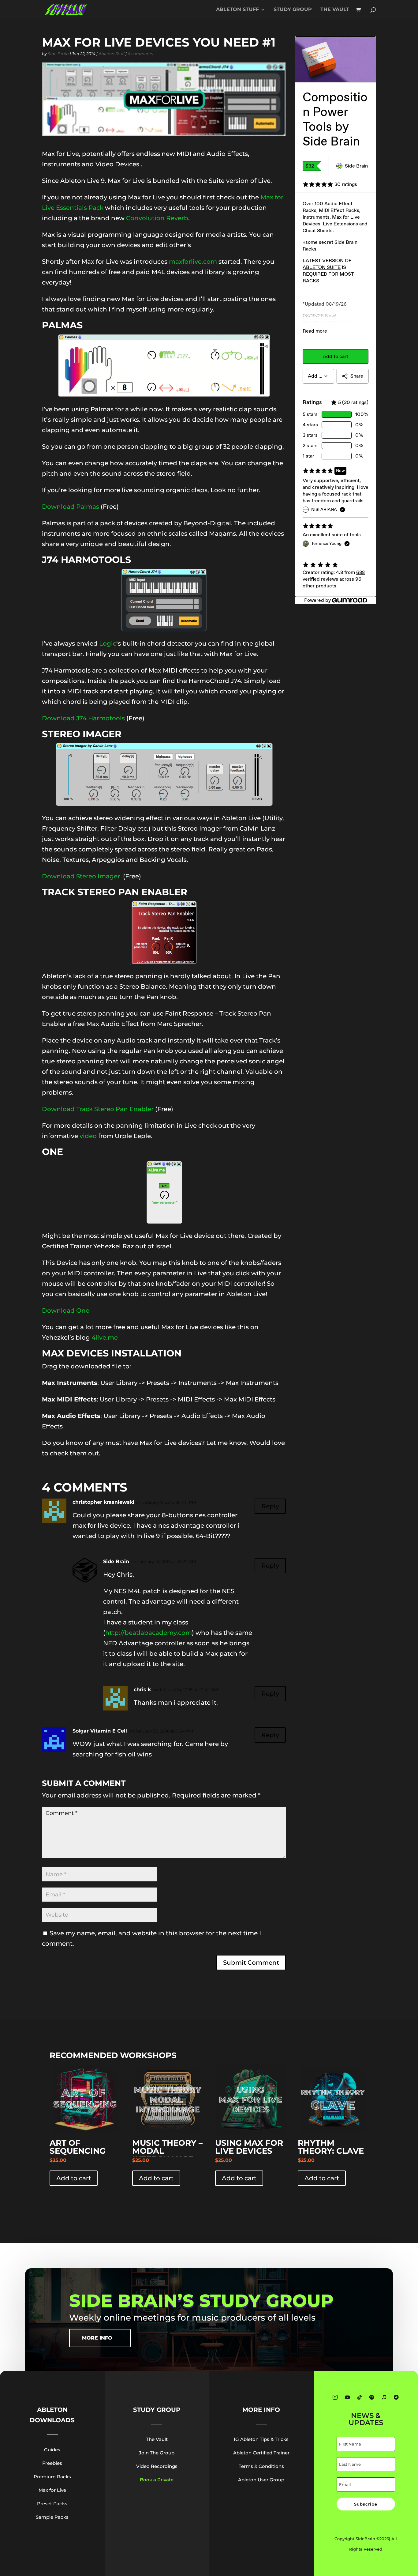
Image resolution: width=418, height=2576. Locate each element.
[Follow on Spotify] (372, 2397)
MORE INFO (97, 2338)
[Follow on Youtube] (347, 2397)
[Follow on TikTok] (360, 2397)
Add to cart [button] (74, 2178)
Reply (270, 1506)
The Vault (335, 10)
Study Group (293, 10)
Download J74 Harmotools (83, 718)
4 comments (140, 54)
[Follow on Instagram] (335, 2397)
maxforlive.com (193, 262)
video (88, 1136)
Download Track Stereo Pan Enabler (98, 1109)
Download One (66, 1311)
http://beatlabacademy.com (149, 1633)
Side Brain (58, 54)
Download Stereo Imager (82, 876)
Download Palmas (71, 507)
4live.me (105, 1337)
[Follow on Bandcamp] (396, 2397)
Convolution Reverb (157, 218)
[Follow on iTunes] (384, 2397)
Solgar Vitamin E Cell (100, 1731)
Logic (108, 643)
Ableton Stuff (237, 10)
